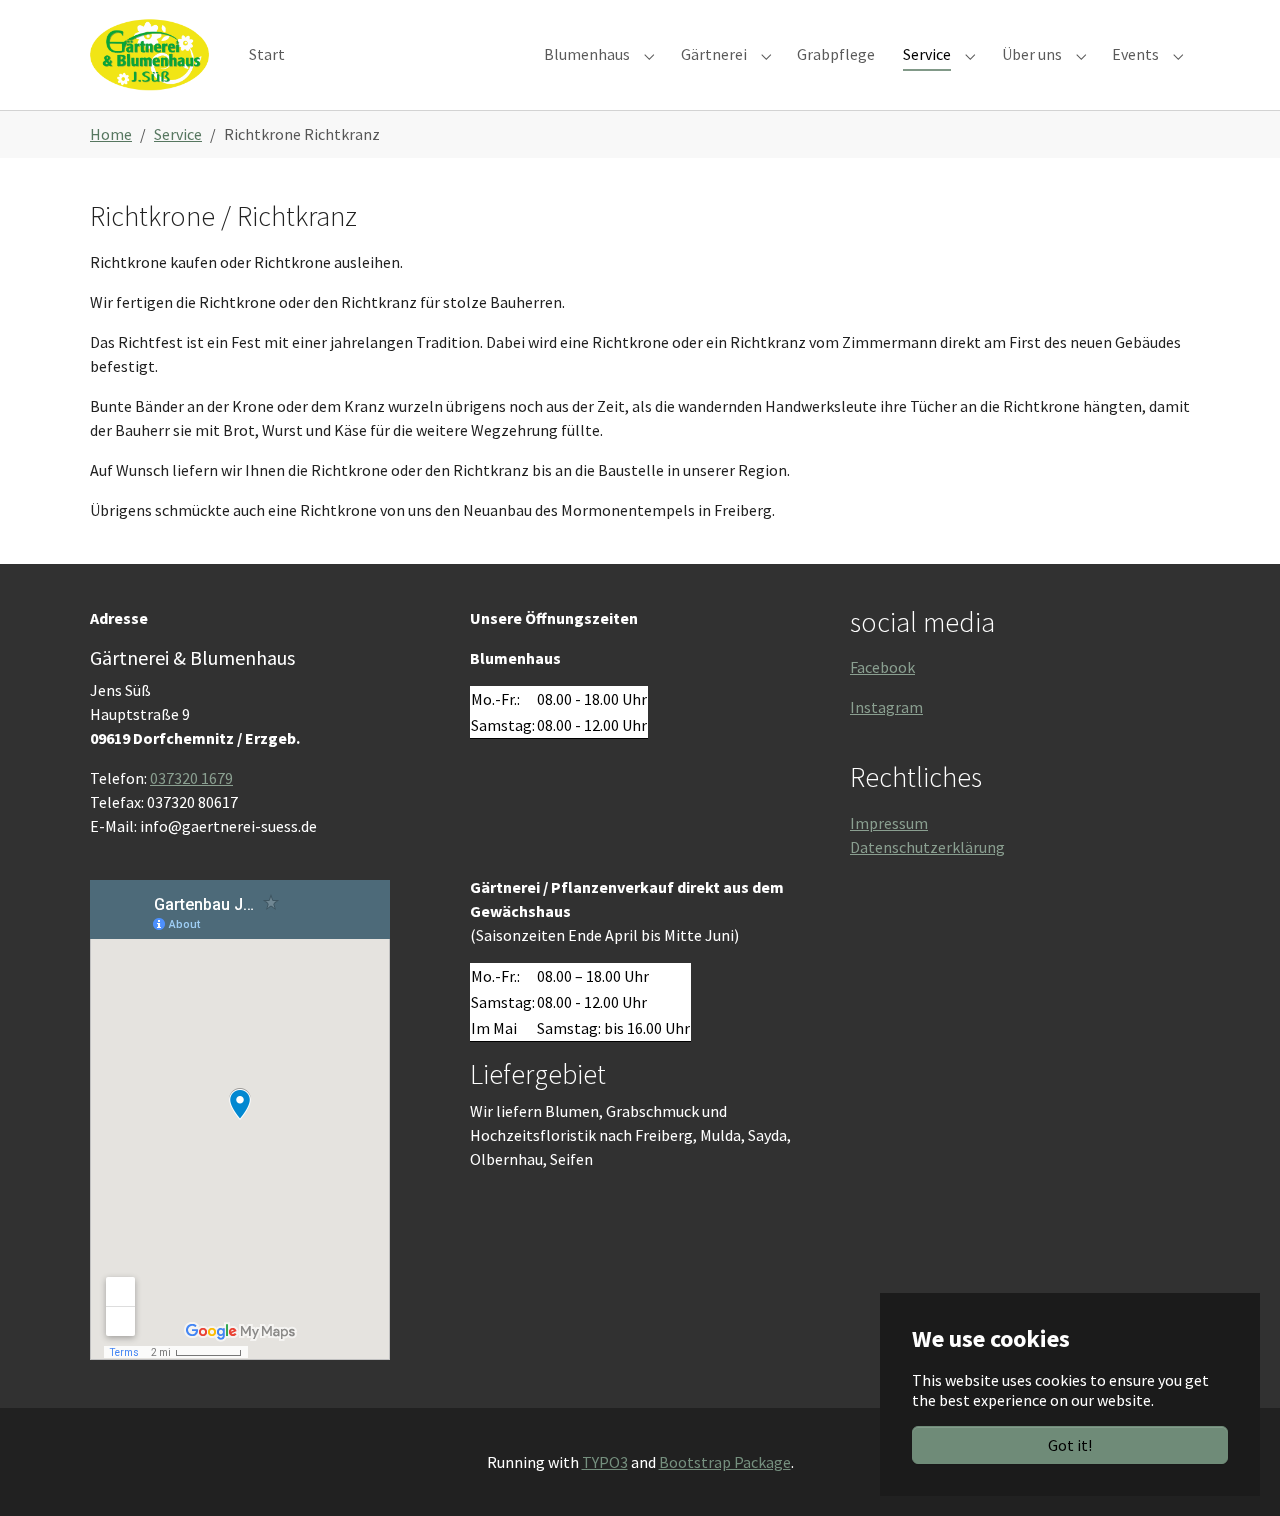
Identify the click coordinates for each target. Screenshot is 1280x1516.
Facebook (882, 667)
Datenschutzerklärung (927, 847)
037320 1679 (191, 778)
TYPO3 (605, 1462)
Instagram (886, 707)
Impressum (889, 823)
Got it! (1070, 1445)
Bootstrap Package (725, 1462)
